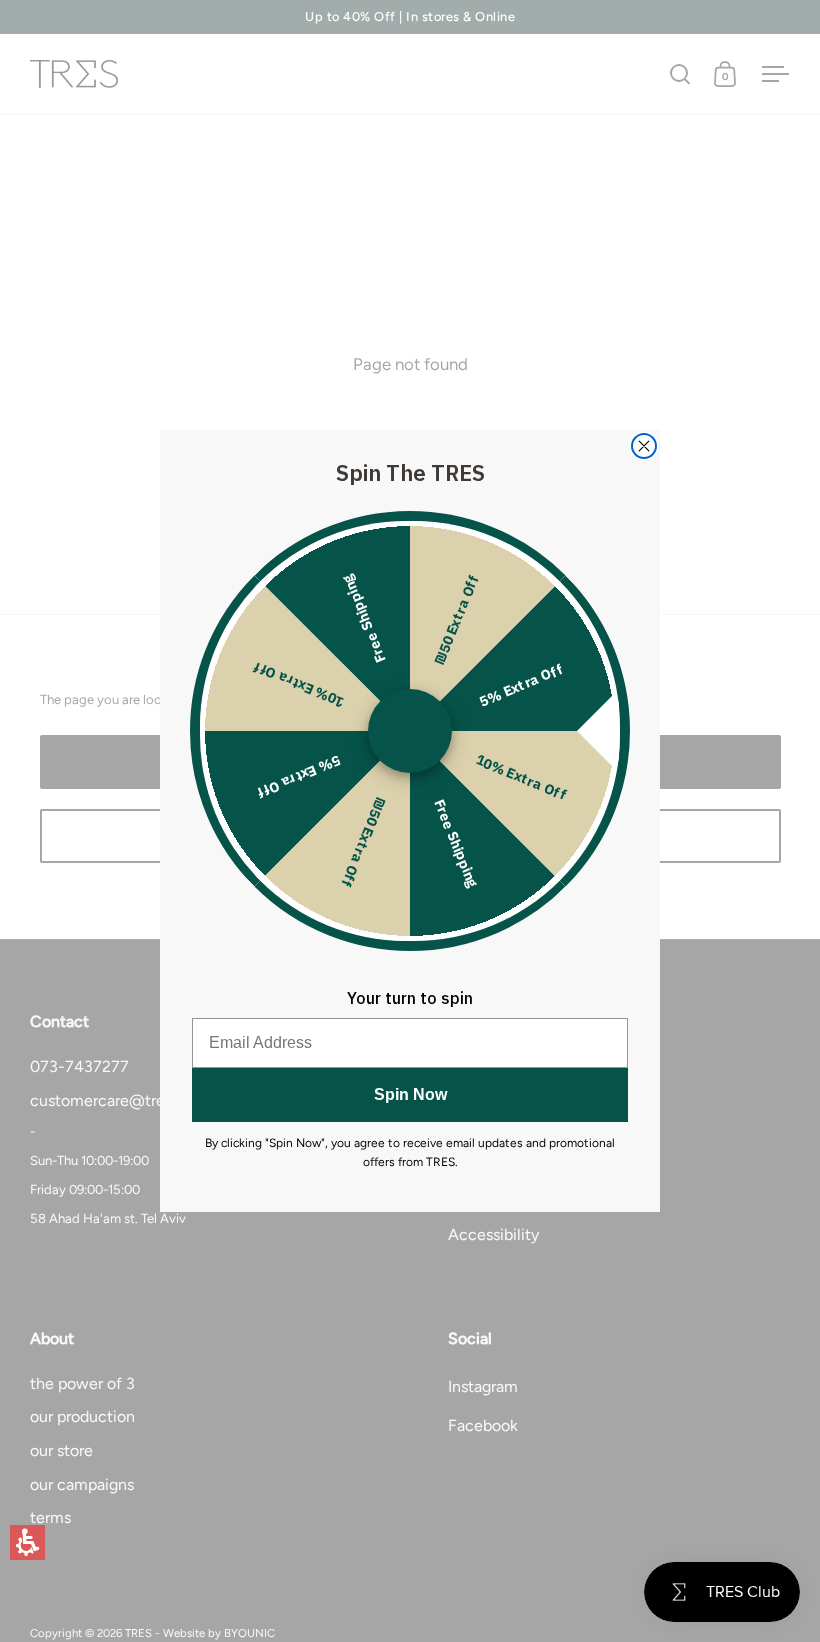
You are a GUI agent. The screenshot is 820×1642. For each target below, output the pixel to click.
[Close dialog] (644, 446)
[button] (27, 1542)
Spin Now (410, 1094)
